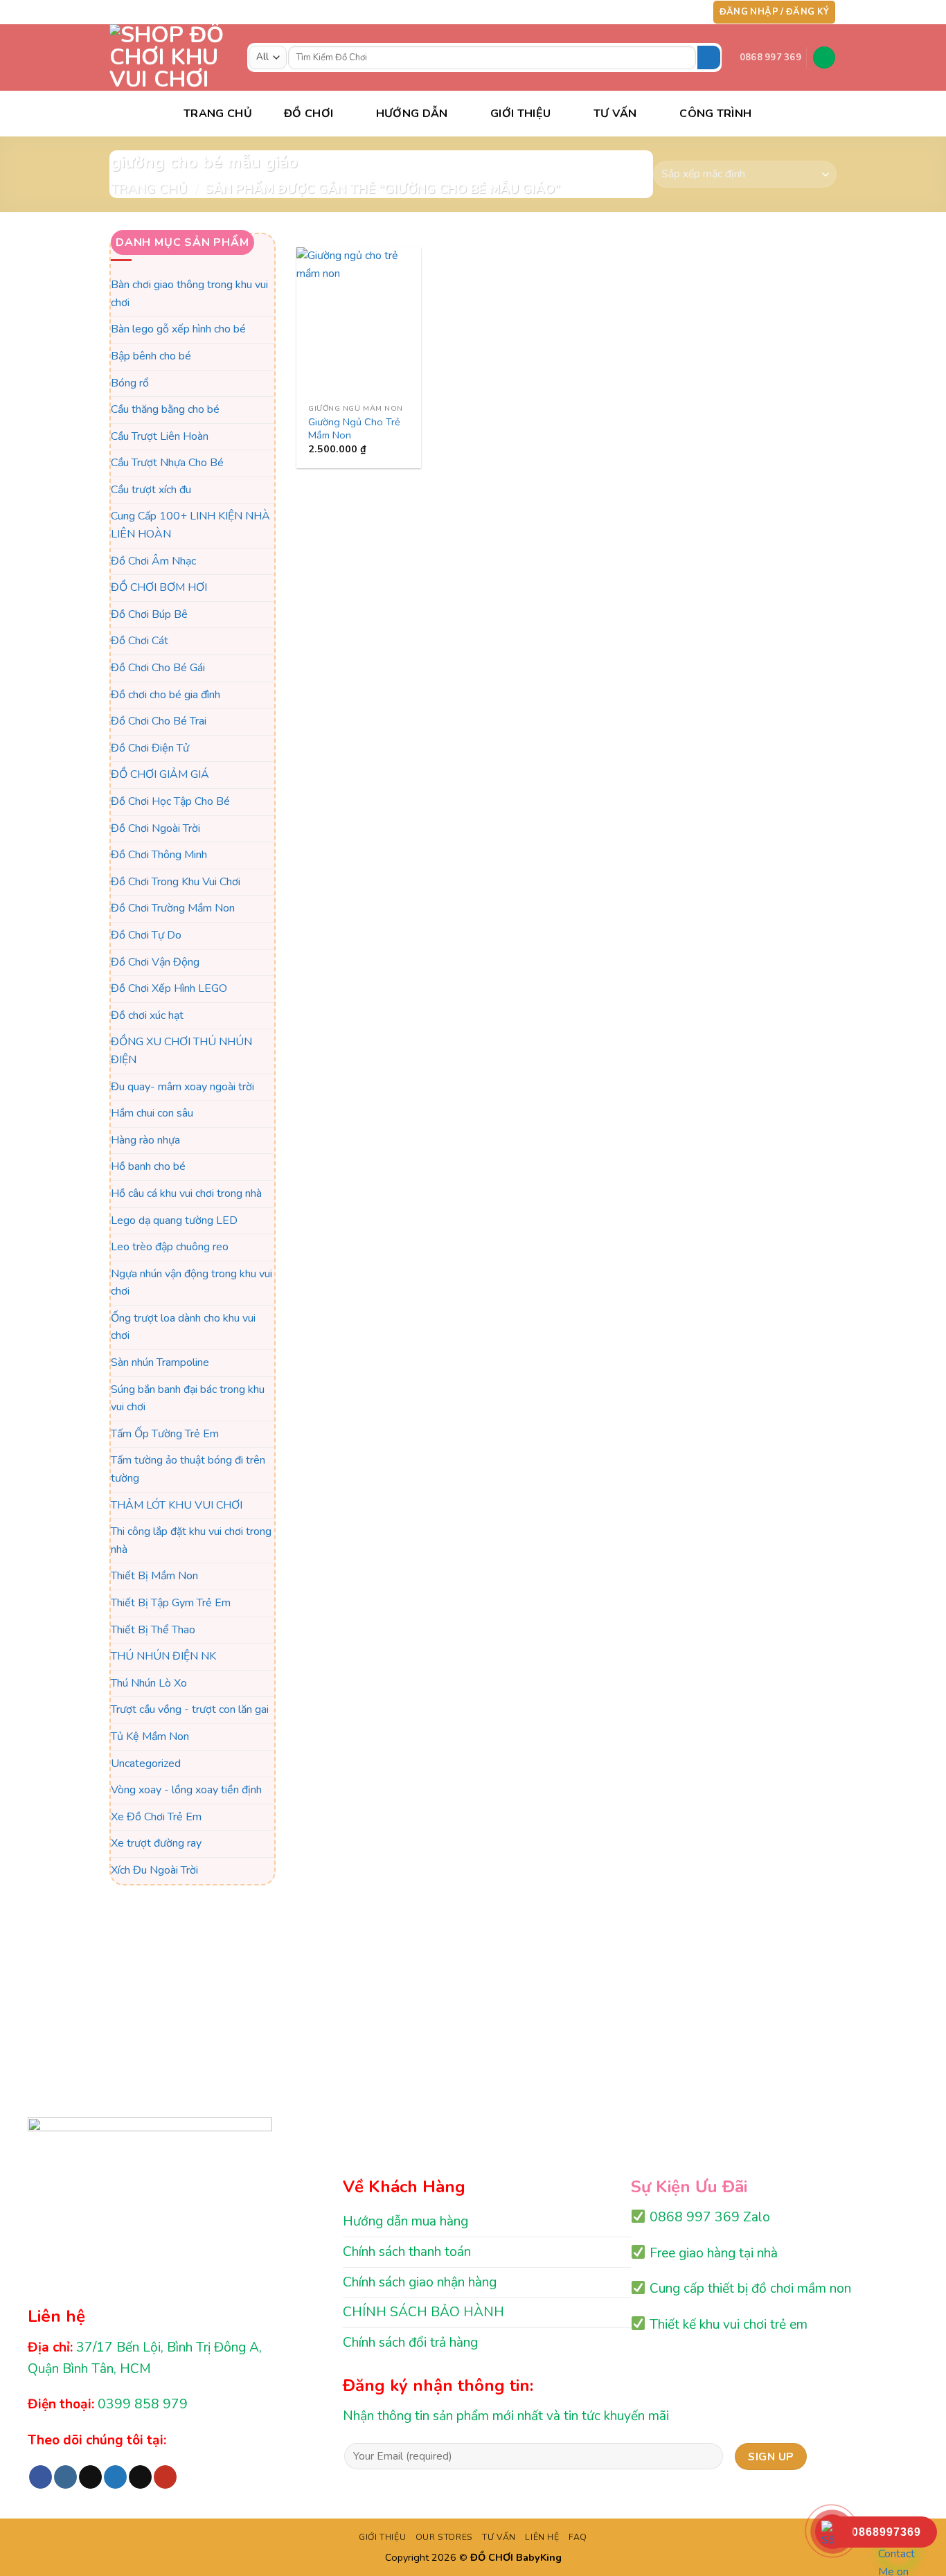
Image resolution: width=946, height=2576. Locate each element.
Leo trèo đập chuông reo (170, 1247)
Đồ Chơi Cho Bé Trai (159, 722)
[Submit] (709, 57)
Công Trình (715, 114)
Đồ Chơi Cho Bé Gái (158, 668)
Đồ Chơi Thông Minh (159, 855)
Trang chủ (149, 189)
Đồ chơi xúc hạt (147, 1015)
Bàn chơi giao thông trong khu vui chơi (189, 294)
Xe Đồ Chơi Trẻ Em (156, 1817)
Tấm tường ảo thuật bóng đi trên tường (188, 1470)
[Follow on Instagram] (639, 12)
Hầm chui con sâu (152, 1113)
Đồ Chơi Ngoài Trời (155, 828)
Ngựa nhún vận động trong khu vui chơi (191, 1283)
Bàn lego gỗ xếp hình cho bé (178, 330)
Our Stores (444, 2537)
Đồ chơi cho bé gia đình (166, 695)
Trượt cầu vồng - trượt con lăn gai (190, 1710)
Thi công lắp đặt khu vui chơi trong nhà (191, 1541)
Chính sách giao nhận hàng (420, 2282)
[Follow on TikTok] (652, 12)
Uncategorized (146, 1764)
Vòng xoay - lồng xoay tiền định (186, 1790)
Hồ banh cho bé (148, 1167)
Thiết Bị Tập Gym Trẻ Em (171, 1603)
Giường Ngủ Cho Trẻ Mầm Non (354, 428)
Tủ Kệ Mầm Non (150, 1736)
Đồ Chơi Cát (140, 641)
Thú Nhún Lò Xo (149, 1683)
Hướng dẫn (412, 114)
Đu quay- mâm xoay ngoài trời (182, 1087)
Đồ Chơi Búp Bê (149, 614)
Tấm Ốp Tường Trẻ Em (165, 1434)
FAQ (578, 2537)
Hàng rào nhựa (145, 1140)
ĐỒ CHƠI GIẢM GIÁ (160, 775)
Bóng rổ (130, 383)
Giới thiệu (520, 114)
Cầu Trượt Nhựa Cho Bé (167, 463)
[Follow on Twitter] (666, 12)
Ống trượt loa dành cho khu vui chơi (183, 1327)
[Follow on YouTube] (692, 12)
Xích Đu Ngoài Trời (154, 1870)
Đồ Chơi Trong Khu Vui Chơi (176, 882)
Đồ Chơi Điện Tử (150, 748)
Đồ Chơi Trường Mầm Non (173, 909)
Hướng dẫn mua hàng (405, 2221)
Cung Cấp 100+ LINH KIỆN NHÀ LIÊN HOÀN (190, 526)
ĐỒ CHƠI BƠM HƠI (159, 588)
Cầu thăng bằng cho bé (165, 409)
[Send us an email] (679, 12)
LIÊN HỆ (542, 2537)
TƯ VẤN (615, 114)
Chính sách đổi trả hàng (410, 2343)
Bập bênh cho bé (151, 356)
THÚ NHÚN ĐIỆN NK (163, 1656)
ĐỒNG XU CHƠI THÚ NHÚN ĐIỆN (181, 1051)
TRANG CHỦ (218, 114)
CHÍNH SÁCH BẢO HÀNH (423, 2312)
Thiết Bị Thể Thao (153, 1630)
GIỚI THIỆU (382, 2537)
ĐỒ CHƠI (309, 114)
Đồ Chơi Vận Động (155, 962)
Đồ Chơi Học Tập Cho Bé (170, 801)
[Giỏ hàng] (824, 58)
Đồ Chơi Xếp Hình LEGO (169, 988)
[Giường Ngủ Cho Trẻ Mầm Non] (359, 322)
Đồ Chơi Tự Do (146, 935)
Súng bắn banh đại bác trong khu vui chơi (188, 1398)
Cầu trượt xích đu (151, 490)
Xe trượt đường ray (156, 1844)
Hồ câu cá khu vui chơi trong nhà (186, 1193)
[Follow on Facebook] (625, 12)
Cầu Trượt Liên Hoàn (160, 436)
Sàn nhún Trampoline (160, 1362)
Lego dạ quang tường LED (174, 1220)
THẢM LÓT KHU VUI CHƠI (177, 1505)
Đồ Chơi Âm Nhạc (153, 561)
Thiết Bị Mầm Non (154, 1576)
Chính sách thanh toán (407, 2252)
